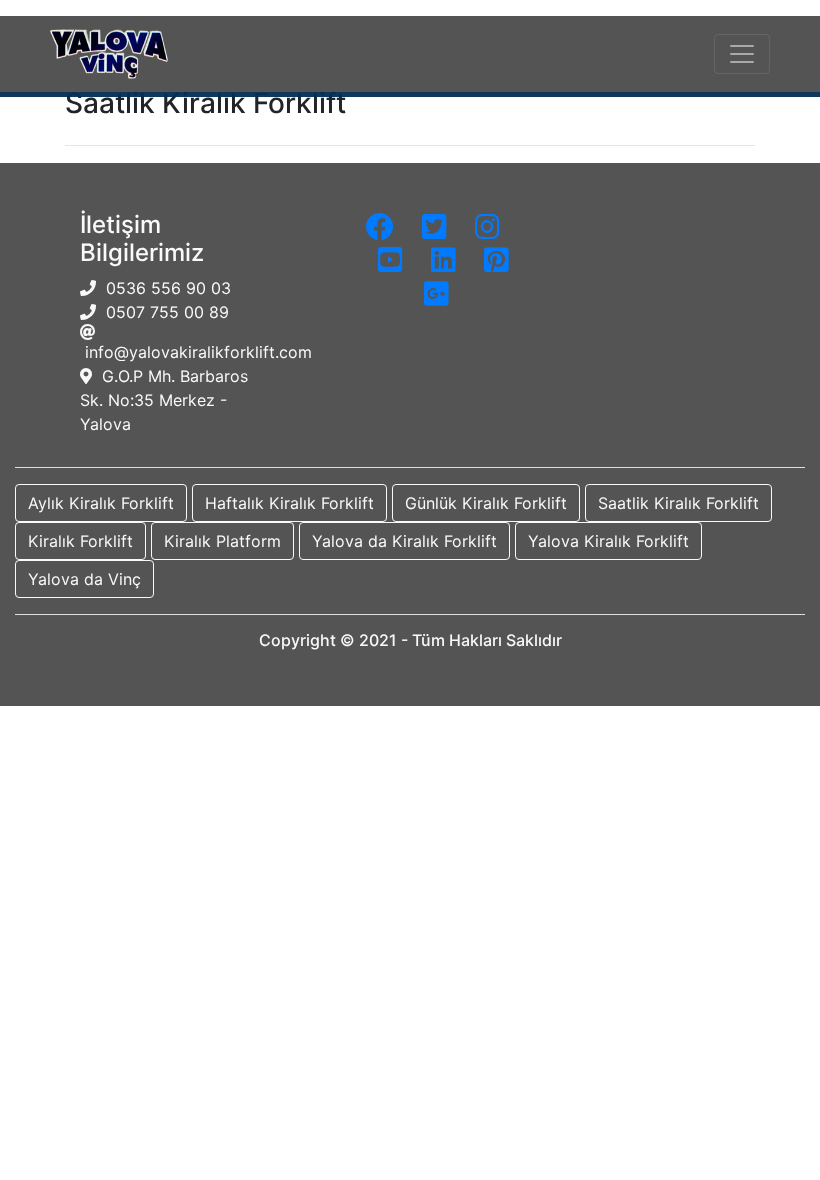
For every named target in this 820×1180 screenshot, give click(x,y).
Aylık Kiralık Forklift (101, 503)
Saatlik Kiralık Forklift (678, 503)
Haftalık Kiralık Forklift (289, 503)
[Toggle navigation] (742, 54)
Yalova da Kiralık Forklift (404, 541)
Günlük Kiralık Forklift (486, 503)
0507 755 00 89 (162, 312)
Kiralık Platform (222, 541)
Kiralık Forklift (80, 541)
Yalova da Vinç (84, 579)
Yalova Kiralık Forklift (608, 541)
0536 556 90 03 (163, 288)
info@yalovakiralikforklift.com (196, 352)
